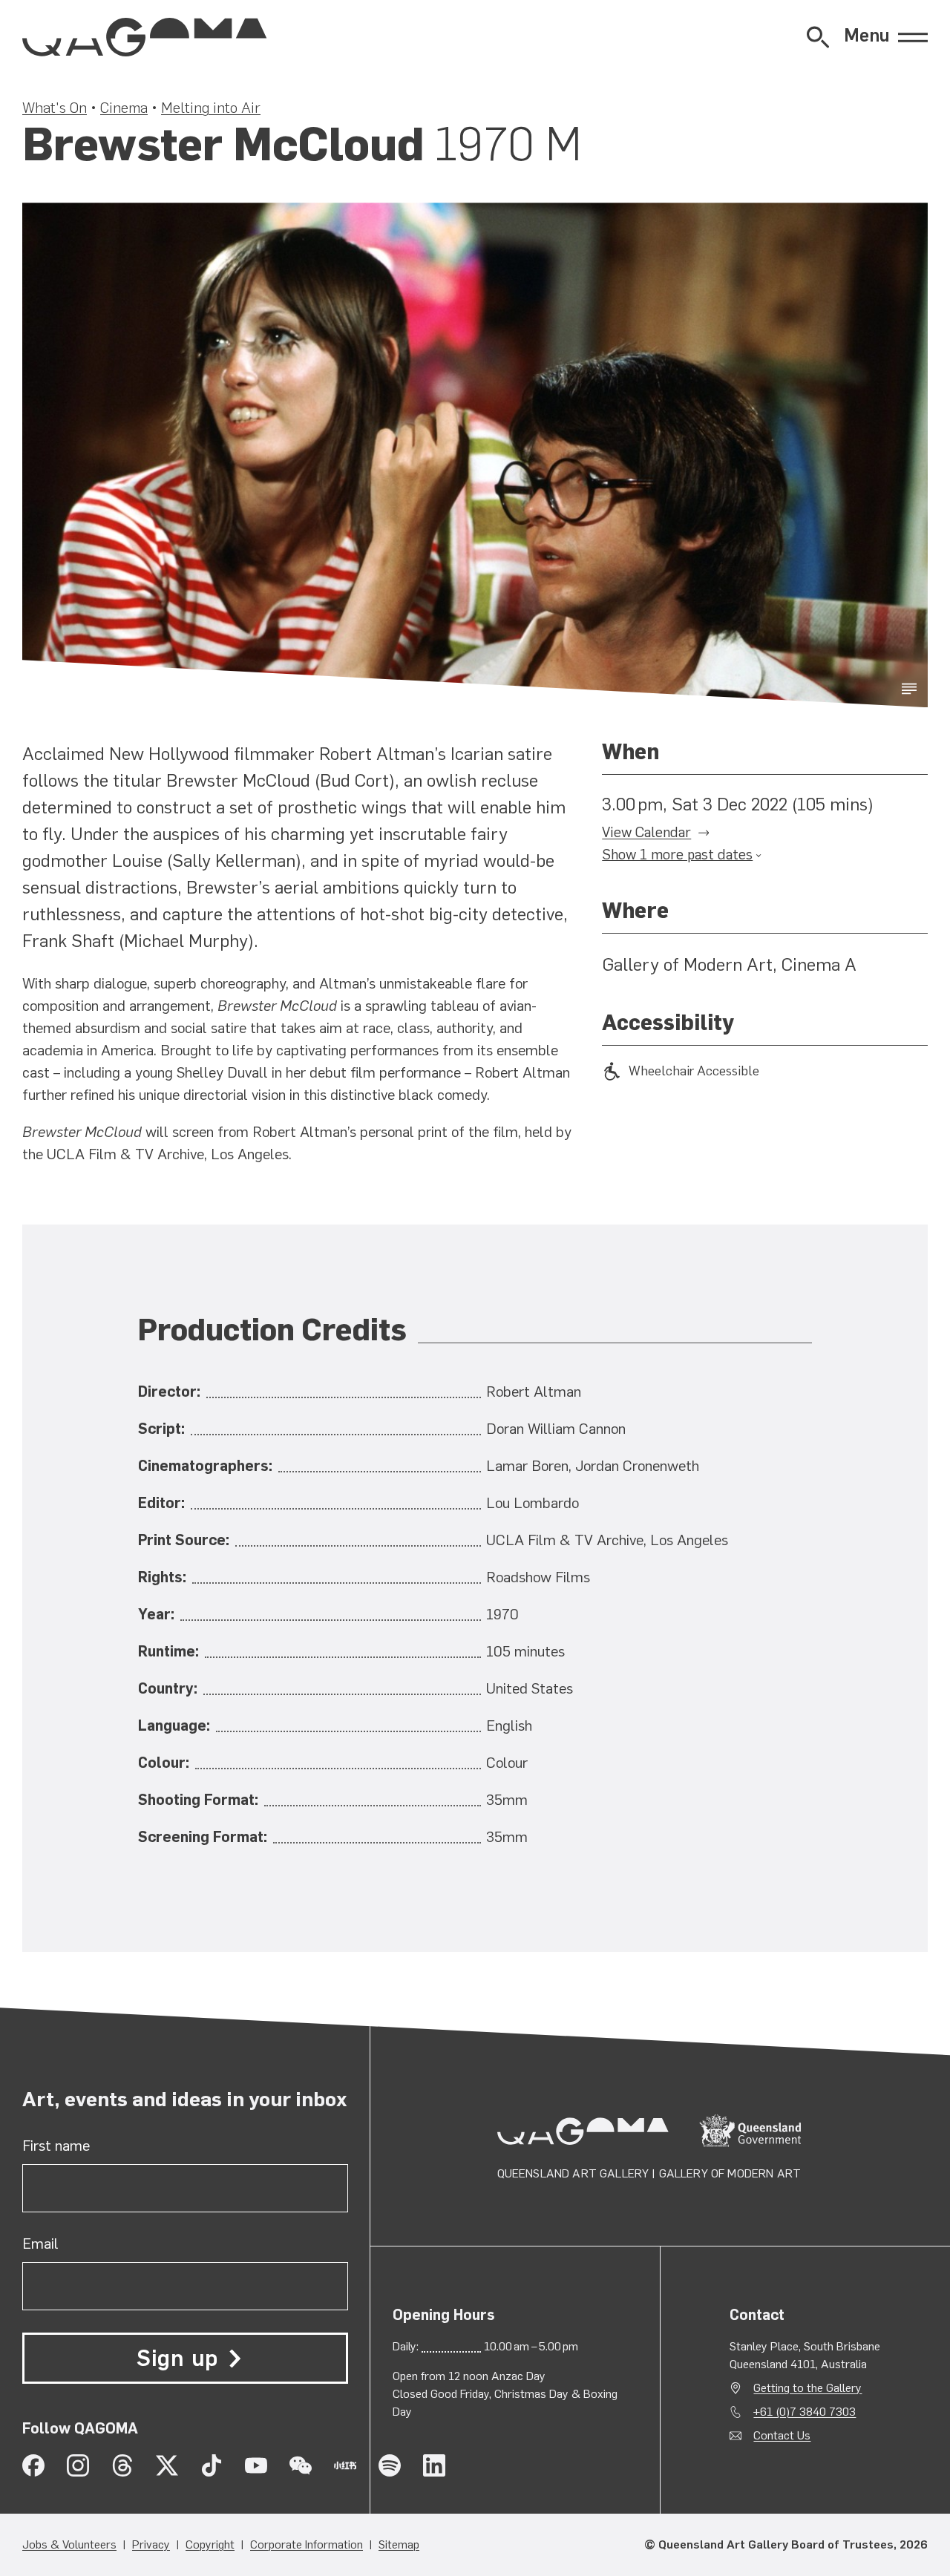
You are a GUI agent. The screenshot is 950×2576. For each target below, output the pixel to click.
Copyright (210, 2544)
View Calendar (646, 832)
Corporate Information (307, 2544)
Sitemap (399, 2544)
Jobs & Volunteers (69, 2544)
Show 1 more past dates (677, 855)
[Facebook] (33, 2465)
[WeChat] (301, 2465)
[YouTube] (256, 2465)
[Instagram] (78, 2465)
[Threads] (122, 2465)
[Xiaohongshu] (345, 2465)
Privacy (151, 2544)
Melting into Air (211, 108)
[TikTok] (212, 2465)
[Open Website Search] (818, 37)
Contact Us (782, 2435)
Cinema (124, 108)
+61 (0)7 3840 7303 (805, 2412)
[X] (167, 2465)
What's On (55, 108)
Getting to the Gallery (807, 2388)
